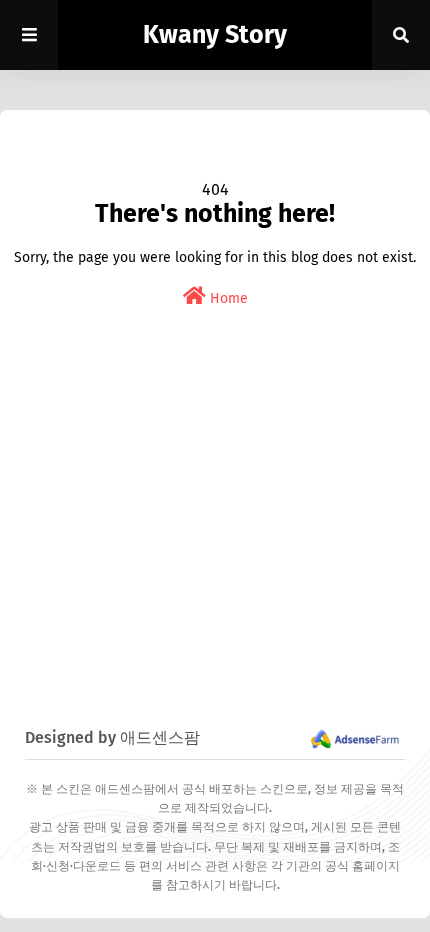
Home (227, 298)
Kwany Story (215, 35)
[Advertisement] (215, 542)
